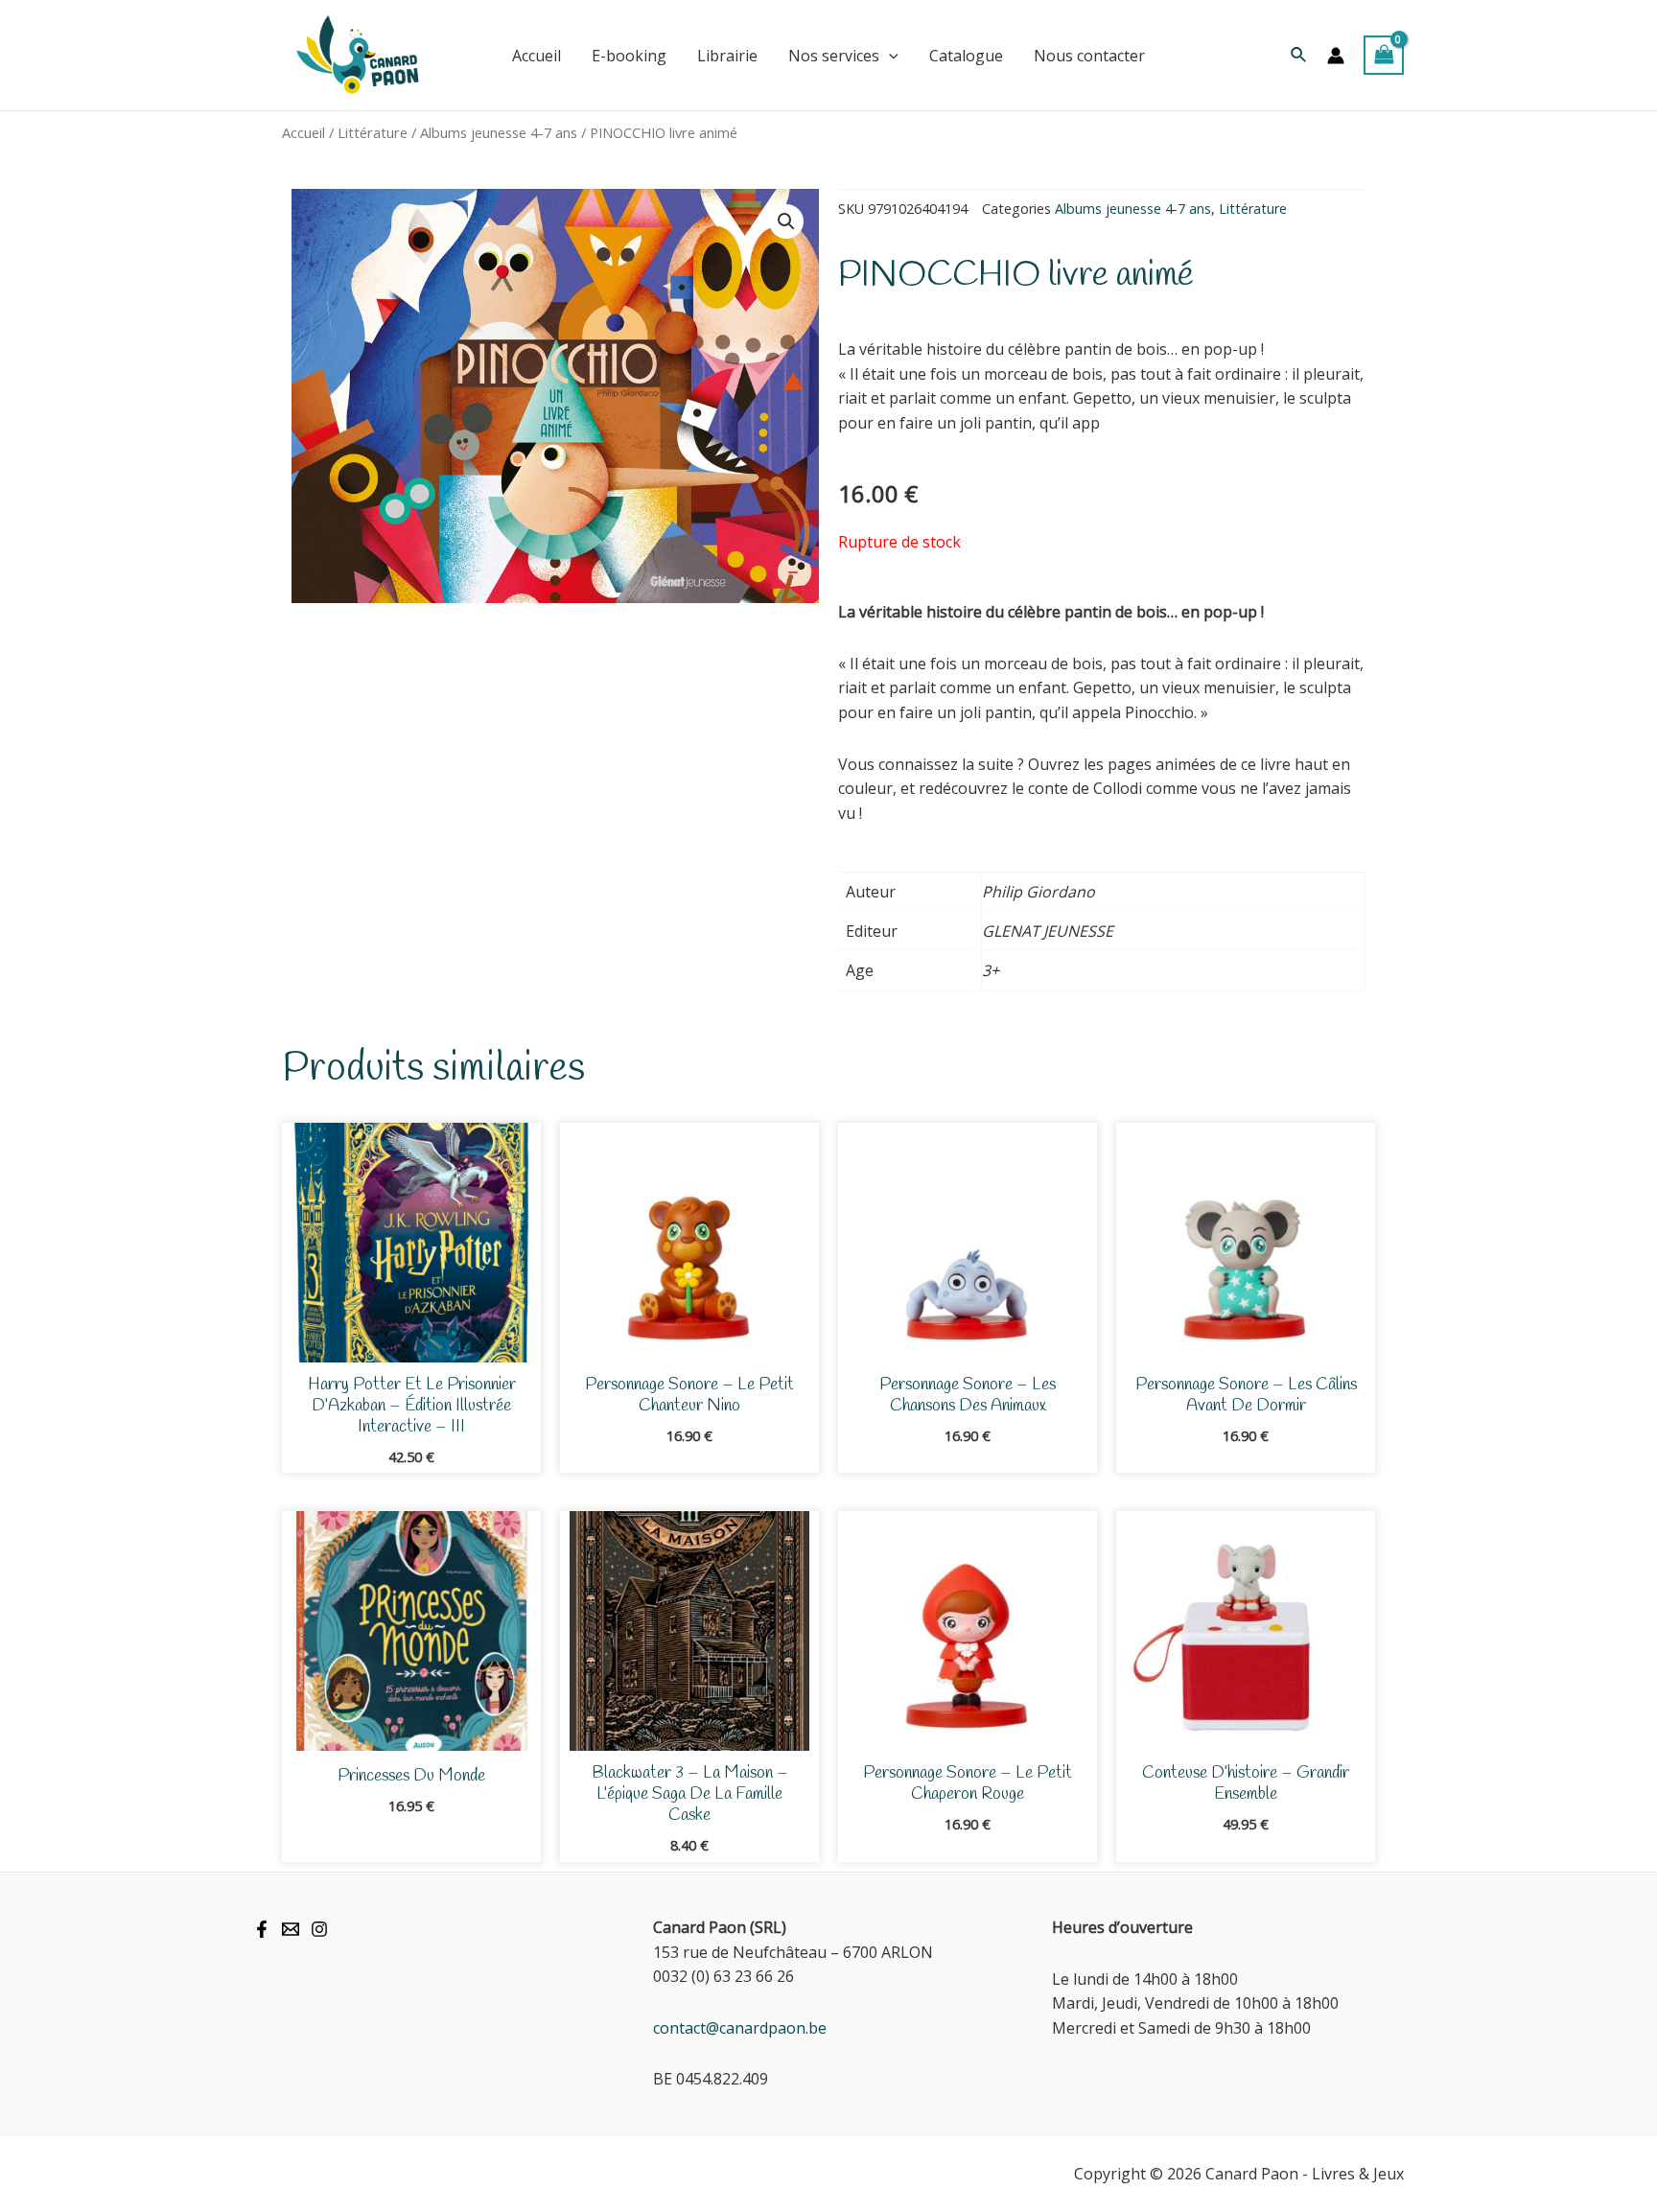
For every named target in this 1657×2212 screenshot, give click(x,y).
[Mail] (291, 1929)
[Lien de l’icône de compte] (1336, 56)
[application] (889, 56)
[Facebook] (262, 1929)
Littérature (373, 132)
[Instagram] (319, 1929)
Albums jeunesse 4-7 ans (499, 132)
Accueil (303, 132)
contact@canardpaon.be (740, 2028)
